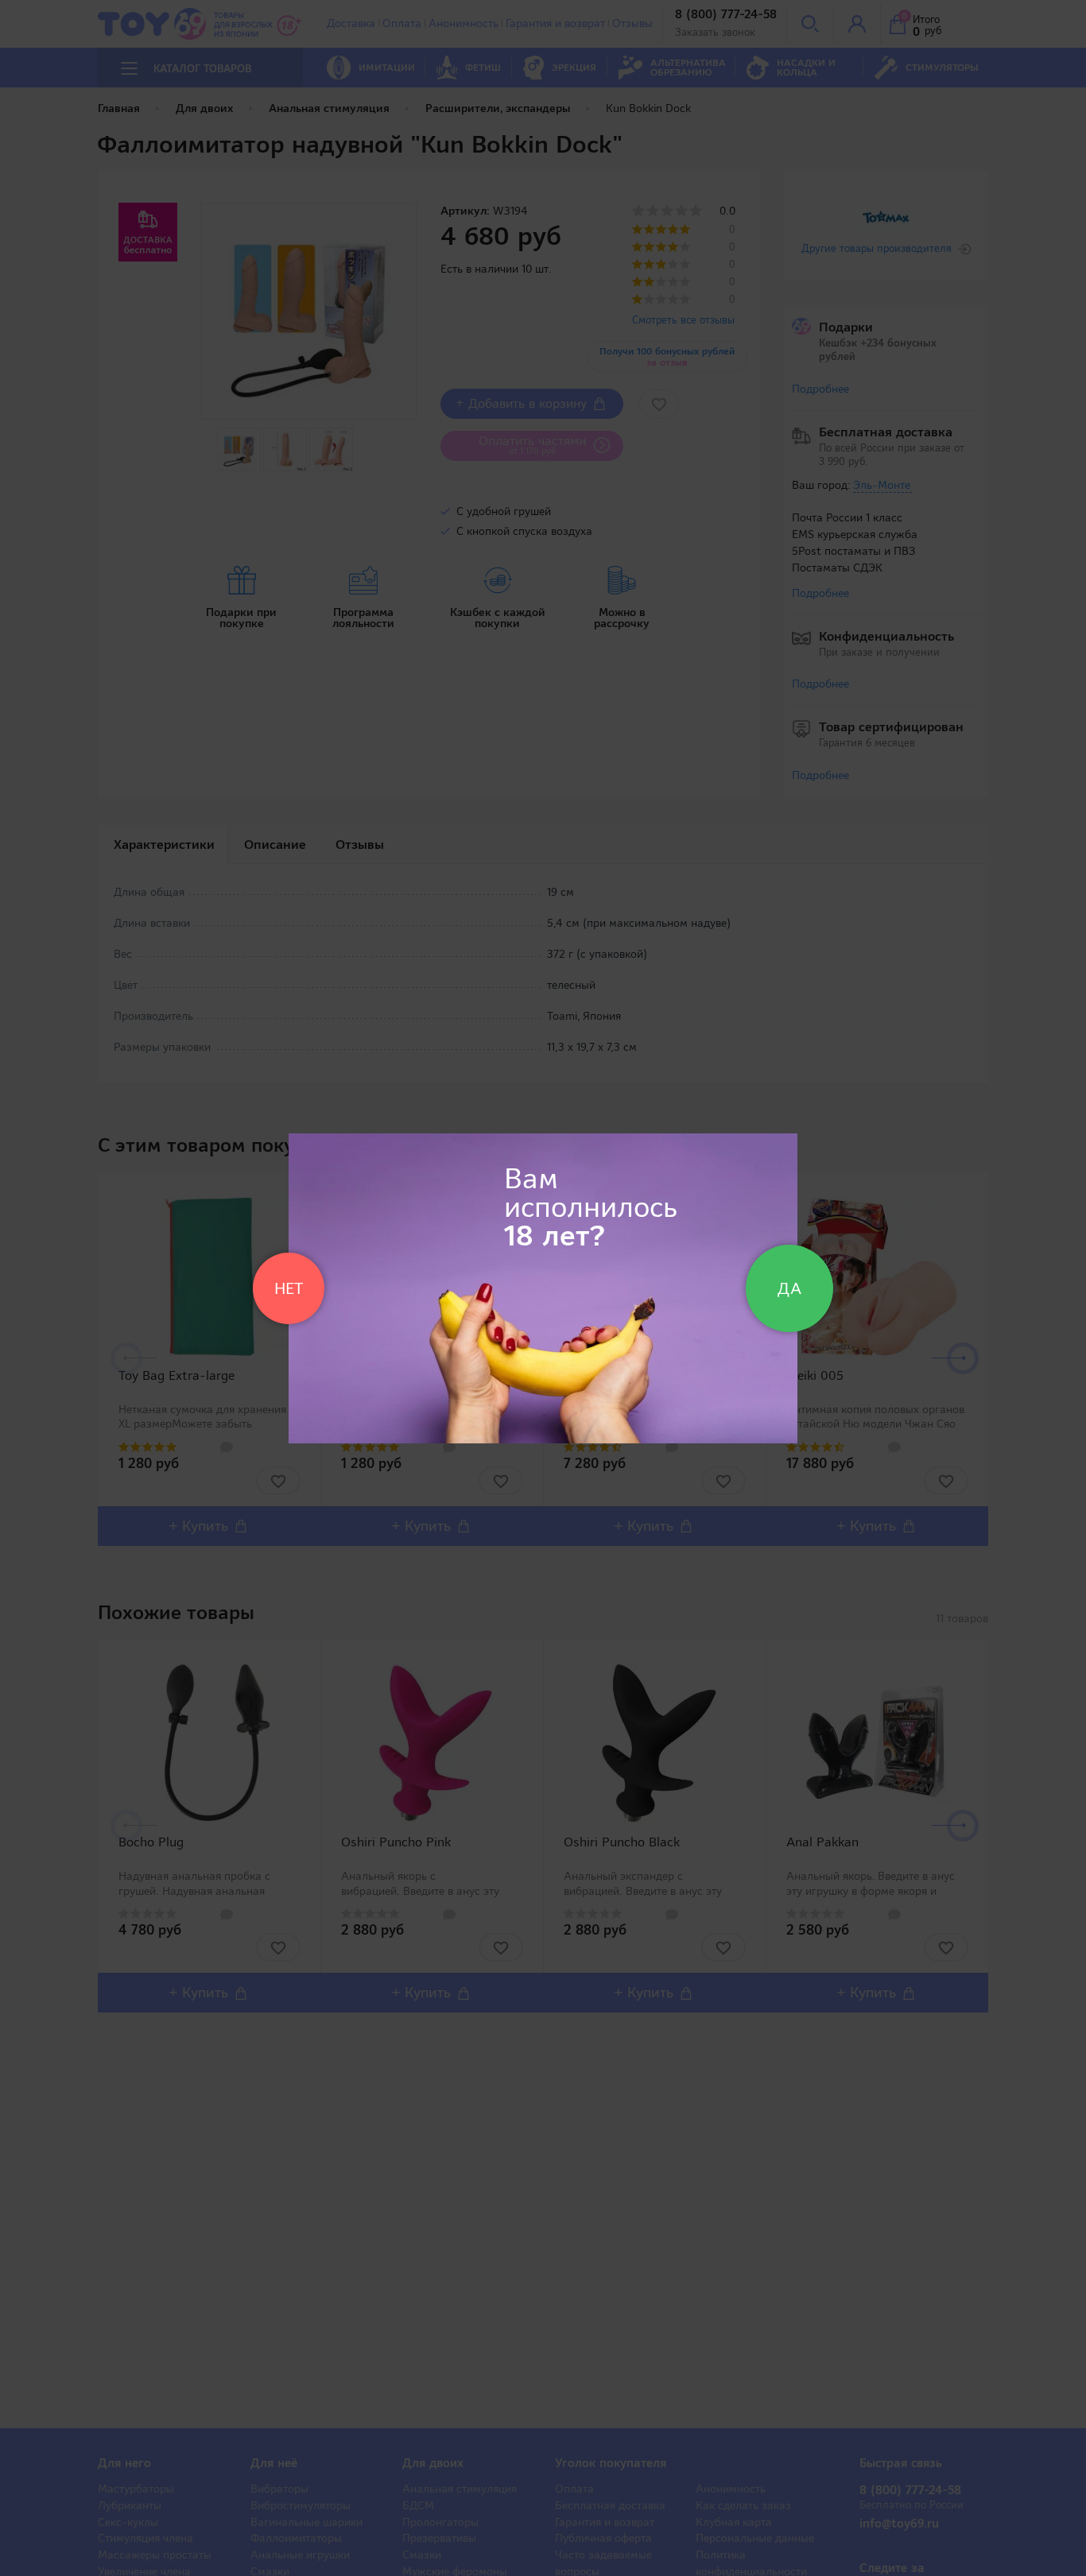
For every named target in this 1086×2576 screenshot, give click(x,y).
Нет (289, 1288)
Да (789, 1288)
